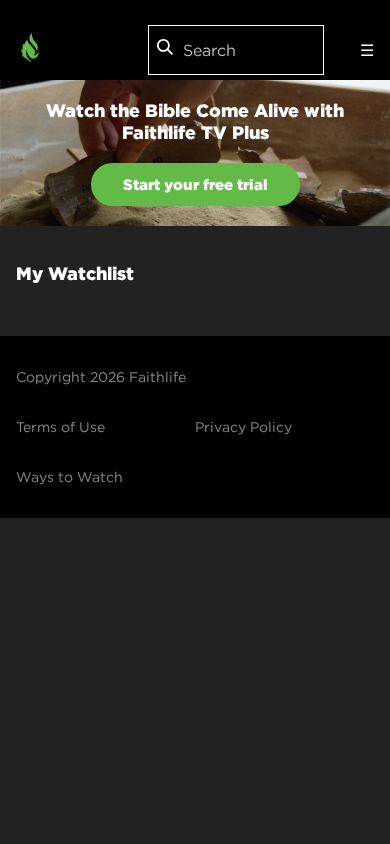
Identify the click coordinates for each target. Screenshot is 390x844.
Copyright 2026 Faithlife (101, 377)
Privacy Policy (243, 427)
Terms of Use (60, 427)
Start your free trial (195, 184)
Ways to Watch (69, 477)
